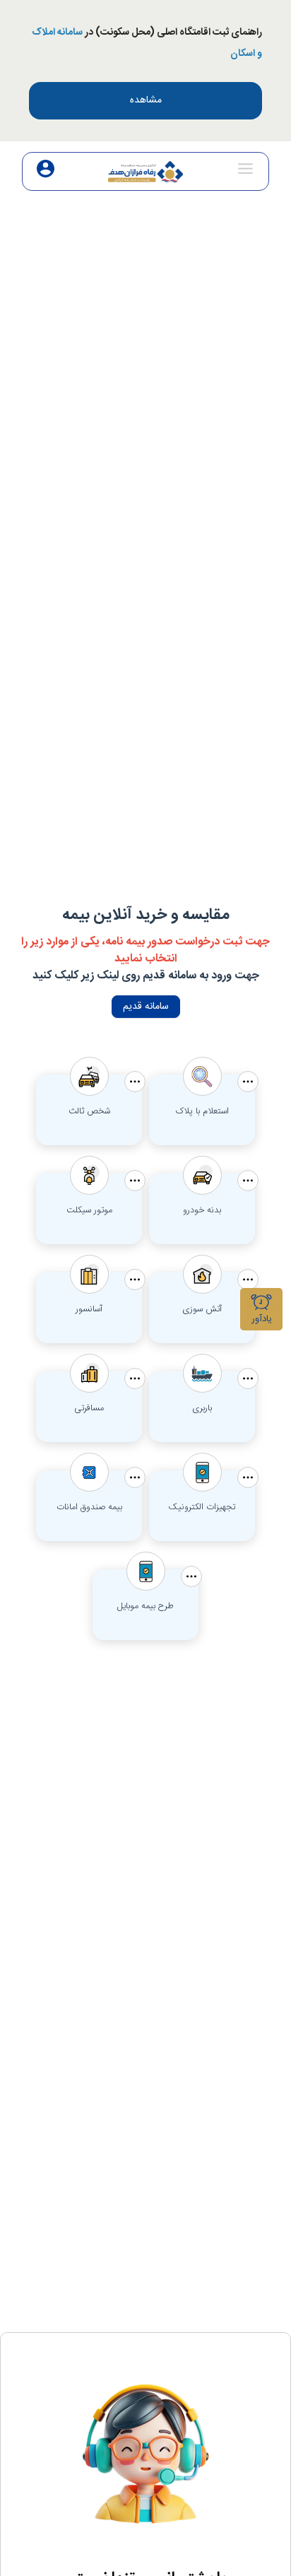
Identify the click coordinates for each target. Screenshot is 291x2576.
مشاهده (146, 100)
